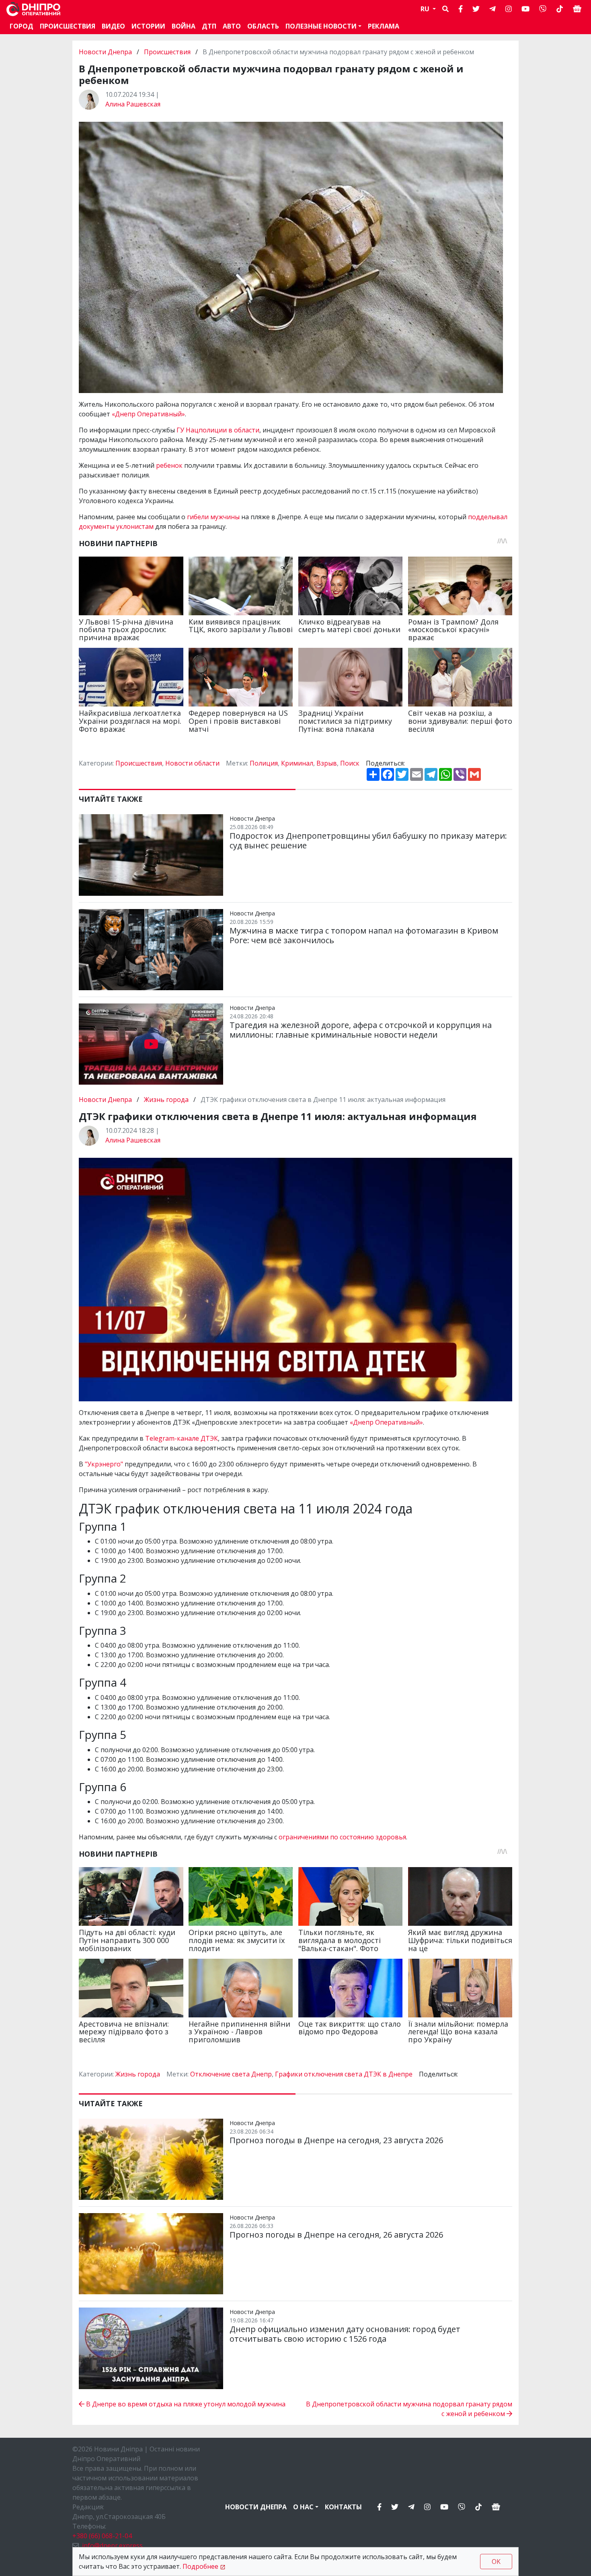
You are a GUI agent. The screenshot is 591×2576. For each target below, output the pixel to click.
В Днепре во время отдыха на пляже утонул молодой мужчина (185, 2404)
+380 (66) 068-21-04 (102, 2536)
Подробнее (200, 2566)
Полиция (264, 763)
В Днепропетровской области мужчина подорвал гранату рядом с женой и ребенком (409, 2409)
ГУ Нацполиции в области (218, 430)
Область (263, 26)
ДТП (209, 26)
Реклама (384, 26)
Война (184, 26)
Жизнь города (166, 1100)
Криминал (297, 763)
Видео (113, 26)
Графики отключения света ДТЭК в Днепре (344, 2074)
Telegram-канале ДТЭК (182, 1438)
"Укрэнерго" (104, 1464)
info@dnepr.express (112, 2545)
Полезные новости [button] (321, 26)
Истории (148, 26)
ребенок (169, 465)
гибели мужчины (213, 517)
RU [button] (426, 9)
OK (496, 2562)
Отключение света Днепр (231, 2074)
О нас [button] (303, 2507)
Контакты (343, 2507)
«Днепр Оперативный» (148, 414)
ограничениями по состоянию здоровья (342, 1837)
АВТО (232, 26)
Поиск (350, 763)
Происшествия (68, 26)
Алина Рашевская (133, 104)
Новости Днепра (106, 52)
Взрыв (327, 763)
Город (22, 26)
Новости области (192, 763)
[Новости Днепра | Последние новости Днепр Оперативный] (33, 9)
